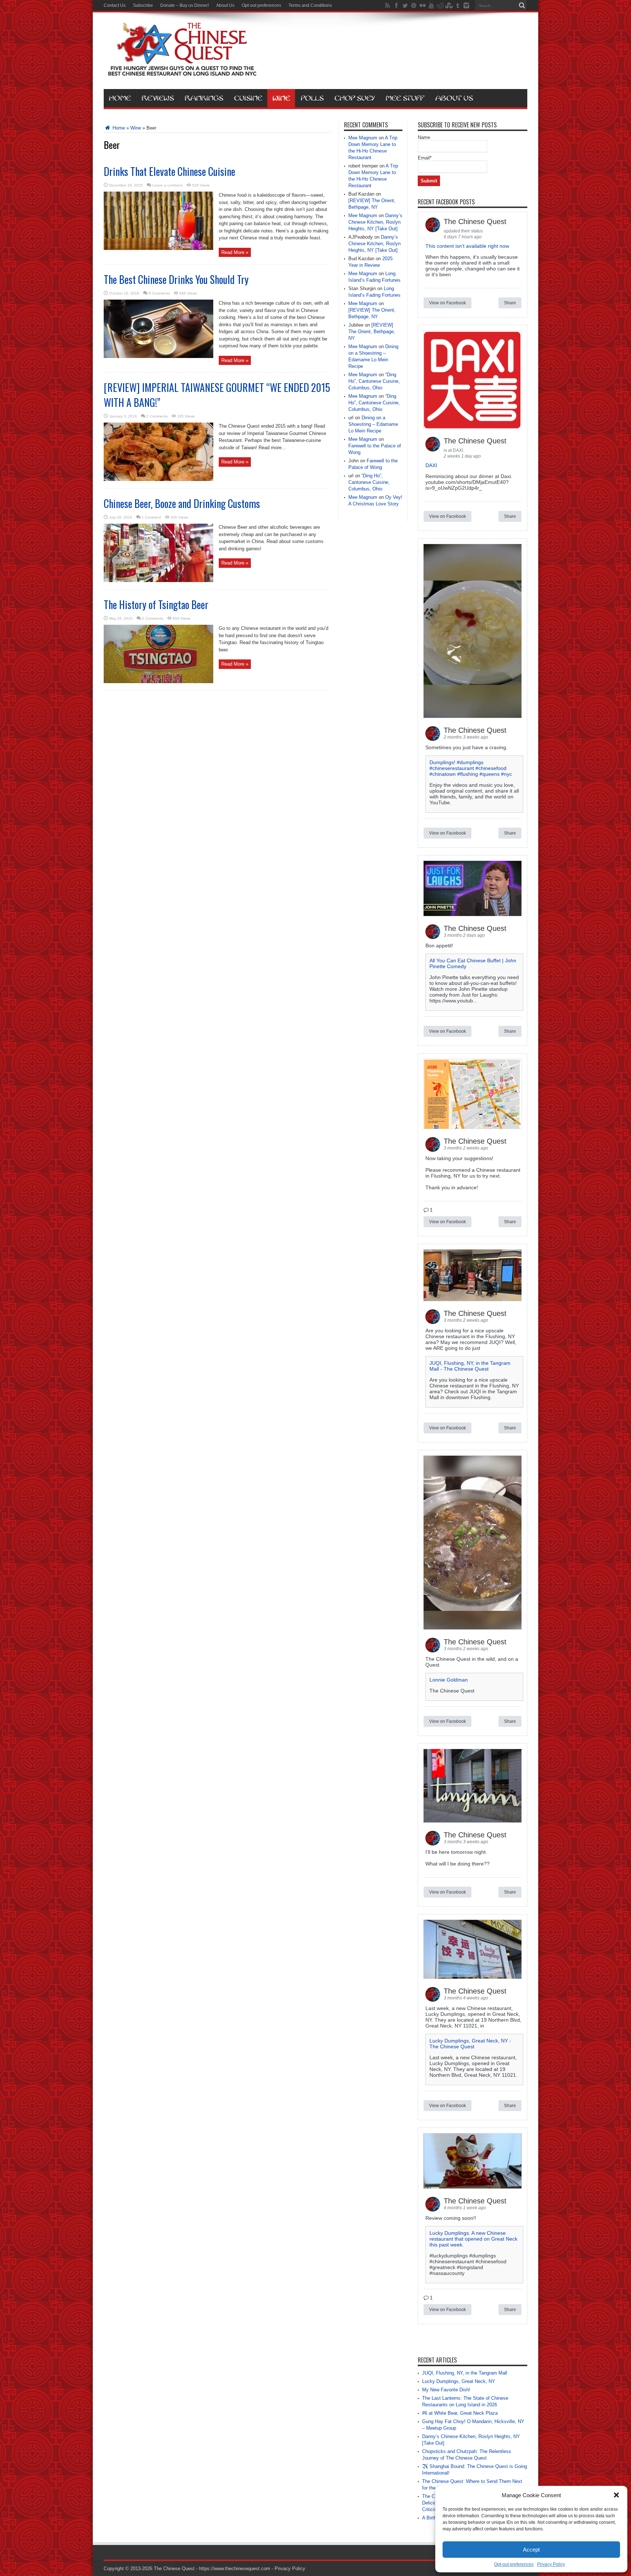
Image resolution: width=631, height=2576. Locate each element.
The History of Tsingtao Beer (156, 604)
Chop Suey (355, 98)
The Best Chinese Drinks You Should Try (176, 279)
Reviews (158, 98)
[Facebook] (396, 5)
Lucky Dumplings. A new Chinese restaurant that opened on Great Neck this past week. (473, 2239)
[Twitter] (405, 5)
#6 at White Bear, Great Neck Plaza (460, 2413)
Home (120, 98)
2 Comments (157, 416)
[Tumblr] (458, 5)
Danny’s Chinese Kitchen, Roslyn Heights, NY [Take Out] (375, 222)
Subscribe (143, 5)
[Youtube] (431, 5)
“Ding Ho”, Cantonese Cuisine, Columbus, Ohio (374, 381)
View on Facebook (448, 303)
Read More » (235, 252)
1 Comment (151, 517)
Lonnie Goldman (449, 1680)
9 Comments (159, 293)
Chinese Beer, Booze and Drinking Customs (182, 503)
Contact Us (115, 5)
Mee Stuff (405, 98)
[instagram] (466, 5)
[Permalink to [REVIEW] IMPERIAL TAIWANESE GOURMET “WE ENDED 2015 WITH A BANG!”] (158, 479)
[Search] (522, 5)
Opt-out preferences (514, 2564)
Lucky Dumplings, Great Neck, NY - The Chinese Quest (470, 2044)
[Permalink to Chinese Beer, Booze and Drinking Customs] (158, 580)
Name (424, 137)
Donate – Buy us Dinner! (185, 5)
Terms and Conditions (310, 5)
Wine (281, 98)
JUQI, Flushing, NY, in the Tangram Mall (465, 2373)
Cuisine (248, 98)
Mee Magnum (363, 138)
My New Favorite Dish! (446, 2390)
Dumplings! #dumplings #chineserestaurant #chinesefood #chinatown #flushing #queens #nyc (471, 768)
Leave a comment (167, 185)
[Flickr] (422, 5)
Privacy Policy (551, 2564)
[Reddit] (440, 5)
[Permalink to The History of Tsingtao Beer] (158, 681)
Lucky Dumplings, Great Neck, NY (459, 2381)
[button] (616, 2495)
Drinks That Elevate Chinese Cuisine (169, 171)
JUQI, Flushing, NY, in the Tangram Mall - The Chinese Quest (470, 1366)
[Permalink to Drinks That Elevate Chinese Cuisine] (158, 248)
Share (510, 303)
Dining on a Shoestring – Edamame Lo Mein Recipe (373, 424)
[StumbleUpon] (449, 5)
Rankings (204, 98)
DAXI (431, 465)
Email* (425, 158)
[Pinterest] (414, 5)
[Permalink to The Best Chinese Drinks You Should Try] (158, 356)
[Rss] (387, 5)
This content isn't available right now (467, 246)
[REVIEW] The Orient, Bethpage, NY (372, 332)
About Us (225, 5)
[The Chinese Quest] (182, 71)
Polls (312, 98)
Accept (531, 2550)
